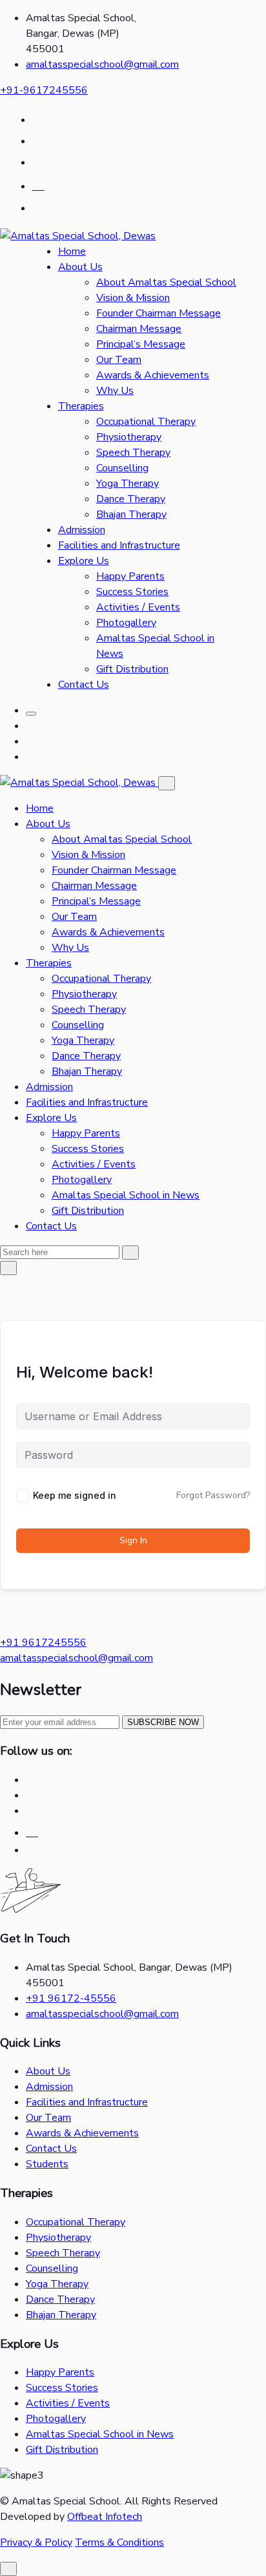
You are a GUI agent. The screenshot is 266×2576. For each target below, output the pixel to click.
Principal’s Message (141, 344)
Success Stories (132, 592)
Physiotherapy (129, 437)
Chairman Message (139, 329)
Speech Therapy (133, 453)
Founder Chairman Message (159, 313)
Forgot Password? (213, 1495)
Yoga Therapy (128, 483)
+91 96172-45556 (71, 1998)
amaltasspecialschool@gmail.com (102, 64)
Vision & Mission (133, 298)
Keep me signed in (75, 1495)
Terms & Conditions (119, 2542)
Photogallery (126, 623)
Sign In (133, 1540)
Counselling (122, 468)
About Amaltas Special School (166, 282)
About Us (80, 267)
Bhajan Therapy (131, 514)
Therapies (81, 406)
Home (72, 251)
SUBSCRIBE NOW (163, 1722)
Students (47, 2164)
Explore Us (84, 561)
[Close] (167, 783)
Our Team (119, 360)
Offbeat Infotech (105, 2517)
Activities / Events (138, 607)
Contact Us (84, 685)
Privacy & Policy (36, 2542)
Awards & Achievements (153, 375)
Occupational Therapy (146, 422)
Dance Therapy (131, 499)
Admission (82, 530)
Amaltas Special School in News (126, 1195)
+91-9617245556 (44, 90)
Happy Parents (130, 576)
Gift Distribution (132, 669)
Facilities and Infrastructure (119, 545)
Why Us (115, 391)
